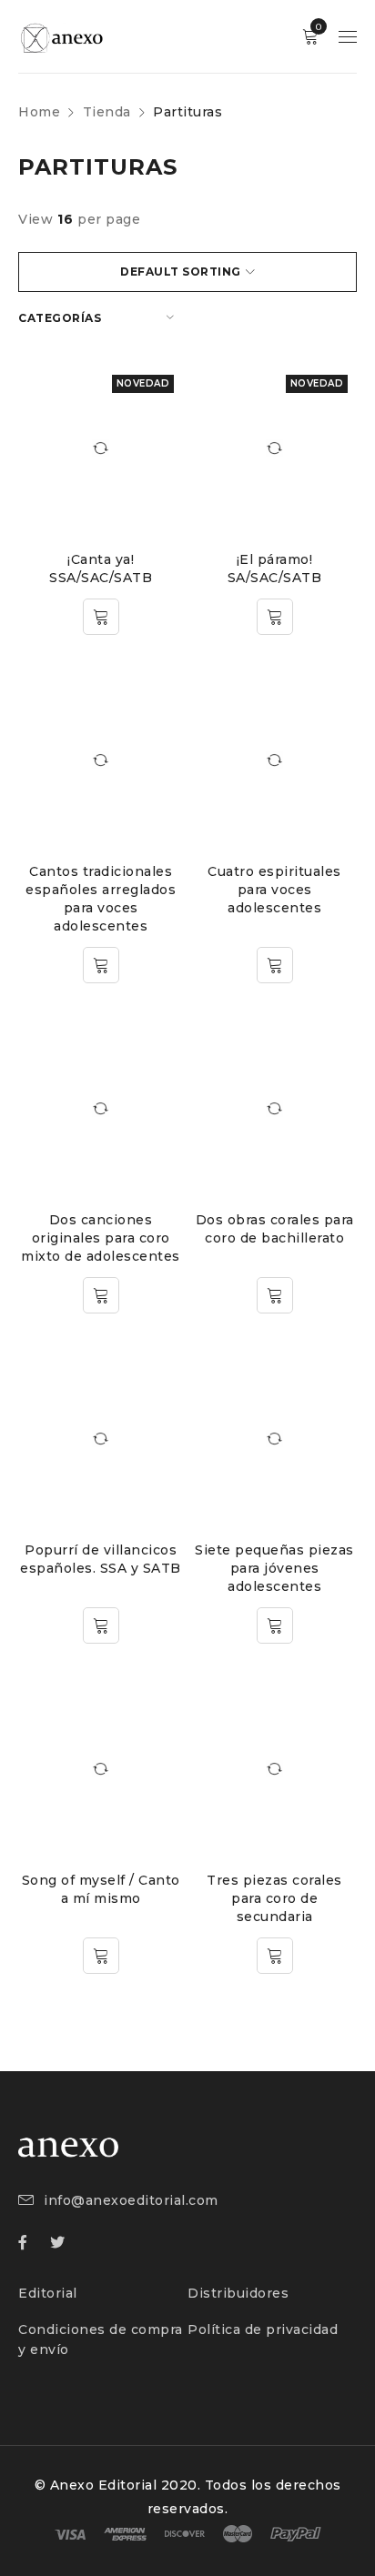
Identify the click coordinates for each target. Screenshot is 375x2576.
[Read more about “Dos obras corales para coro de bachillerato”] (275, 1295)
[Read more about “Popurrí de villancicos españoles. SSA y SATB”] (101, 1625)
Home (39, 112)
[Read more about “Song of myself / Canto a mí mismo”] (101, 1956)
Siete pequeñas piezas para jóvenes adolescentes (274, 1568)
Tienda (107, 112)
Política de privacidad (263, 2329)
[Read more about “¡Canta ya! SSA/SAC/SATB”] (101, 617)
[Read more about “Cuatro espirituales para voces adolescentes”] (275, 965)
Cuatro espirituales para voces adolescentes (274, 890)
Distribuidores (238, 2293)
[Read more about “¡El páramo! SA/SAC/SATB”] (275, 617)
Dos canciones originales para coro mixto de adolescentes (101, 1238)
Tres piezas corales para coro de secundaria (274, 1898)
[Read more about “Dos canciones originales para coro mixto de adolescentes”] (101, 1295)
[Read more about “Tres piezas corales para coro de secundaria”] (275, 1956)
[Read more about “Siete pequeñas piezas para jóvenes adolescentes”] (275, 1625)
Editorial (48, 2293)
